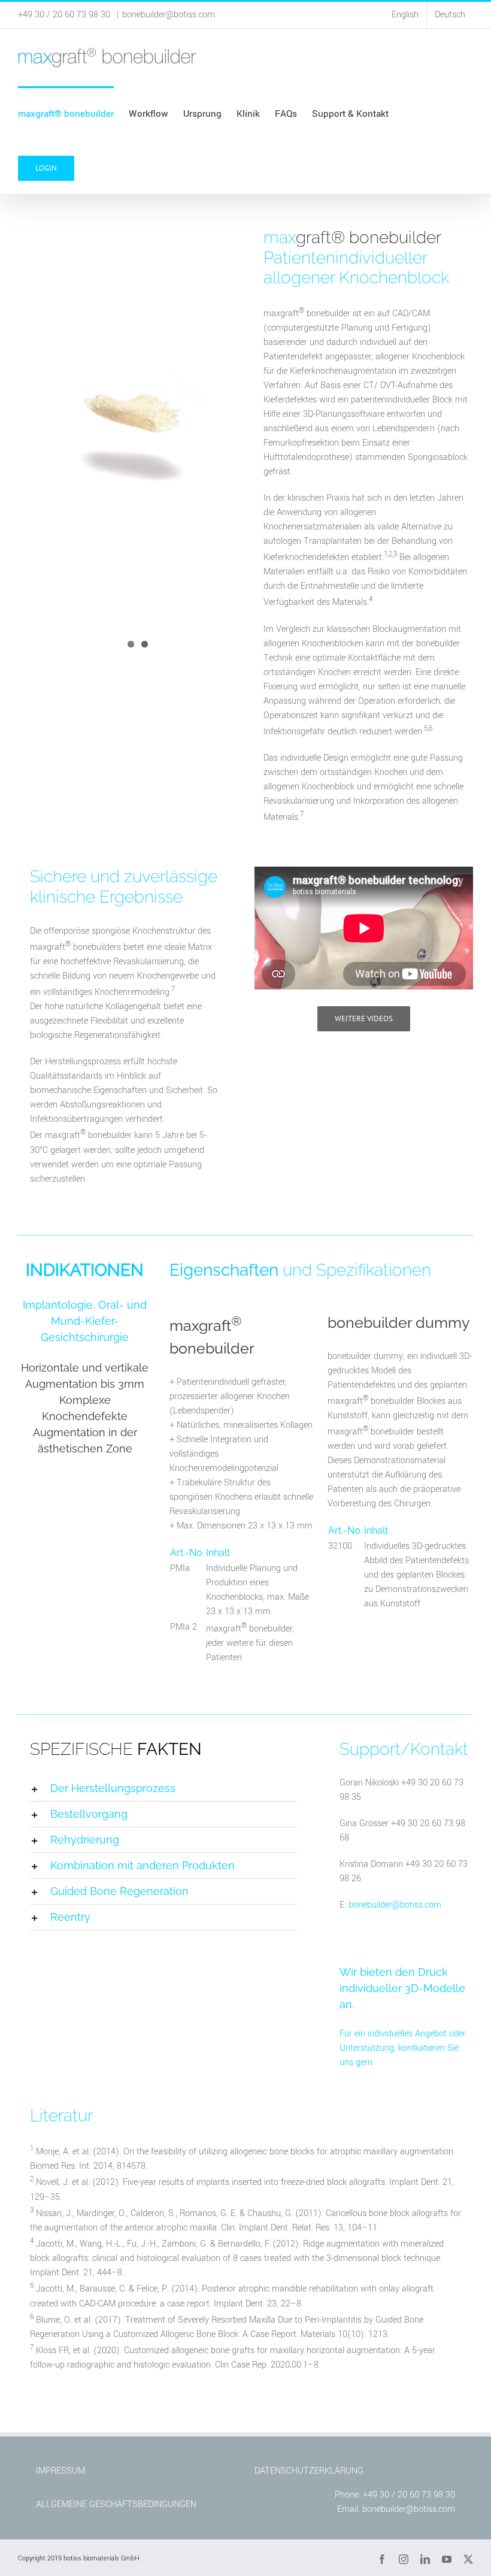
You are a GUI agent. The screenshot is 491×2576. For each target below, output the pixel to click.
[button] (163, 1788)
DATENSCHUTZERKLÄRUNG (309, 2471)
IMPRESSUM (60, 2471)
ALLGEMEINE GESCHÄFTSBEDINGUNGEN (116, 2504)
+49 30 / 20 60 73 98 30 (409, 2495)
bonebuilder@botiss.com (169, 15)
